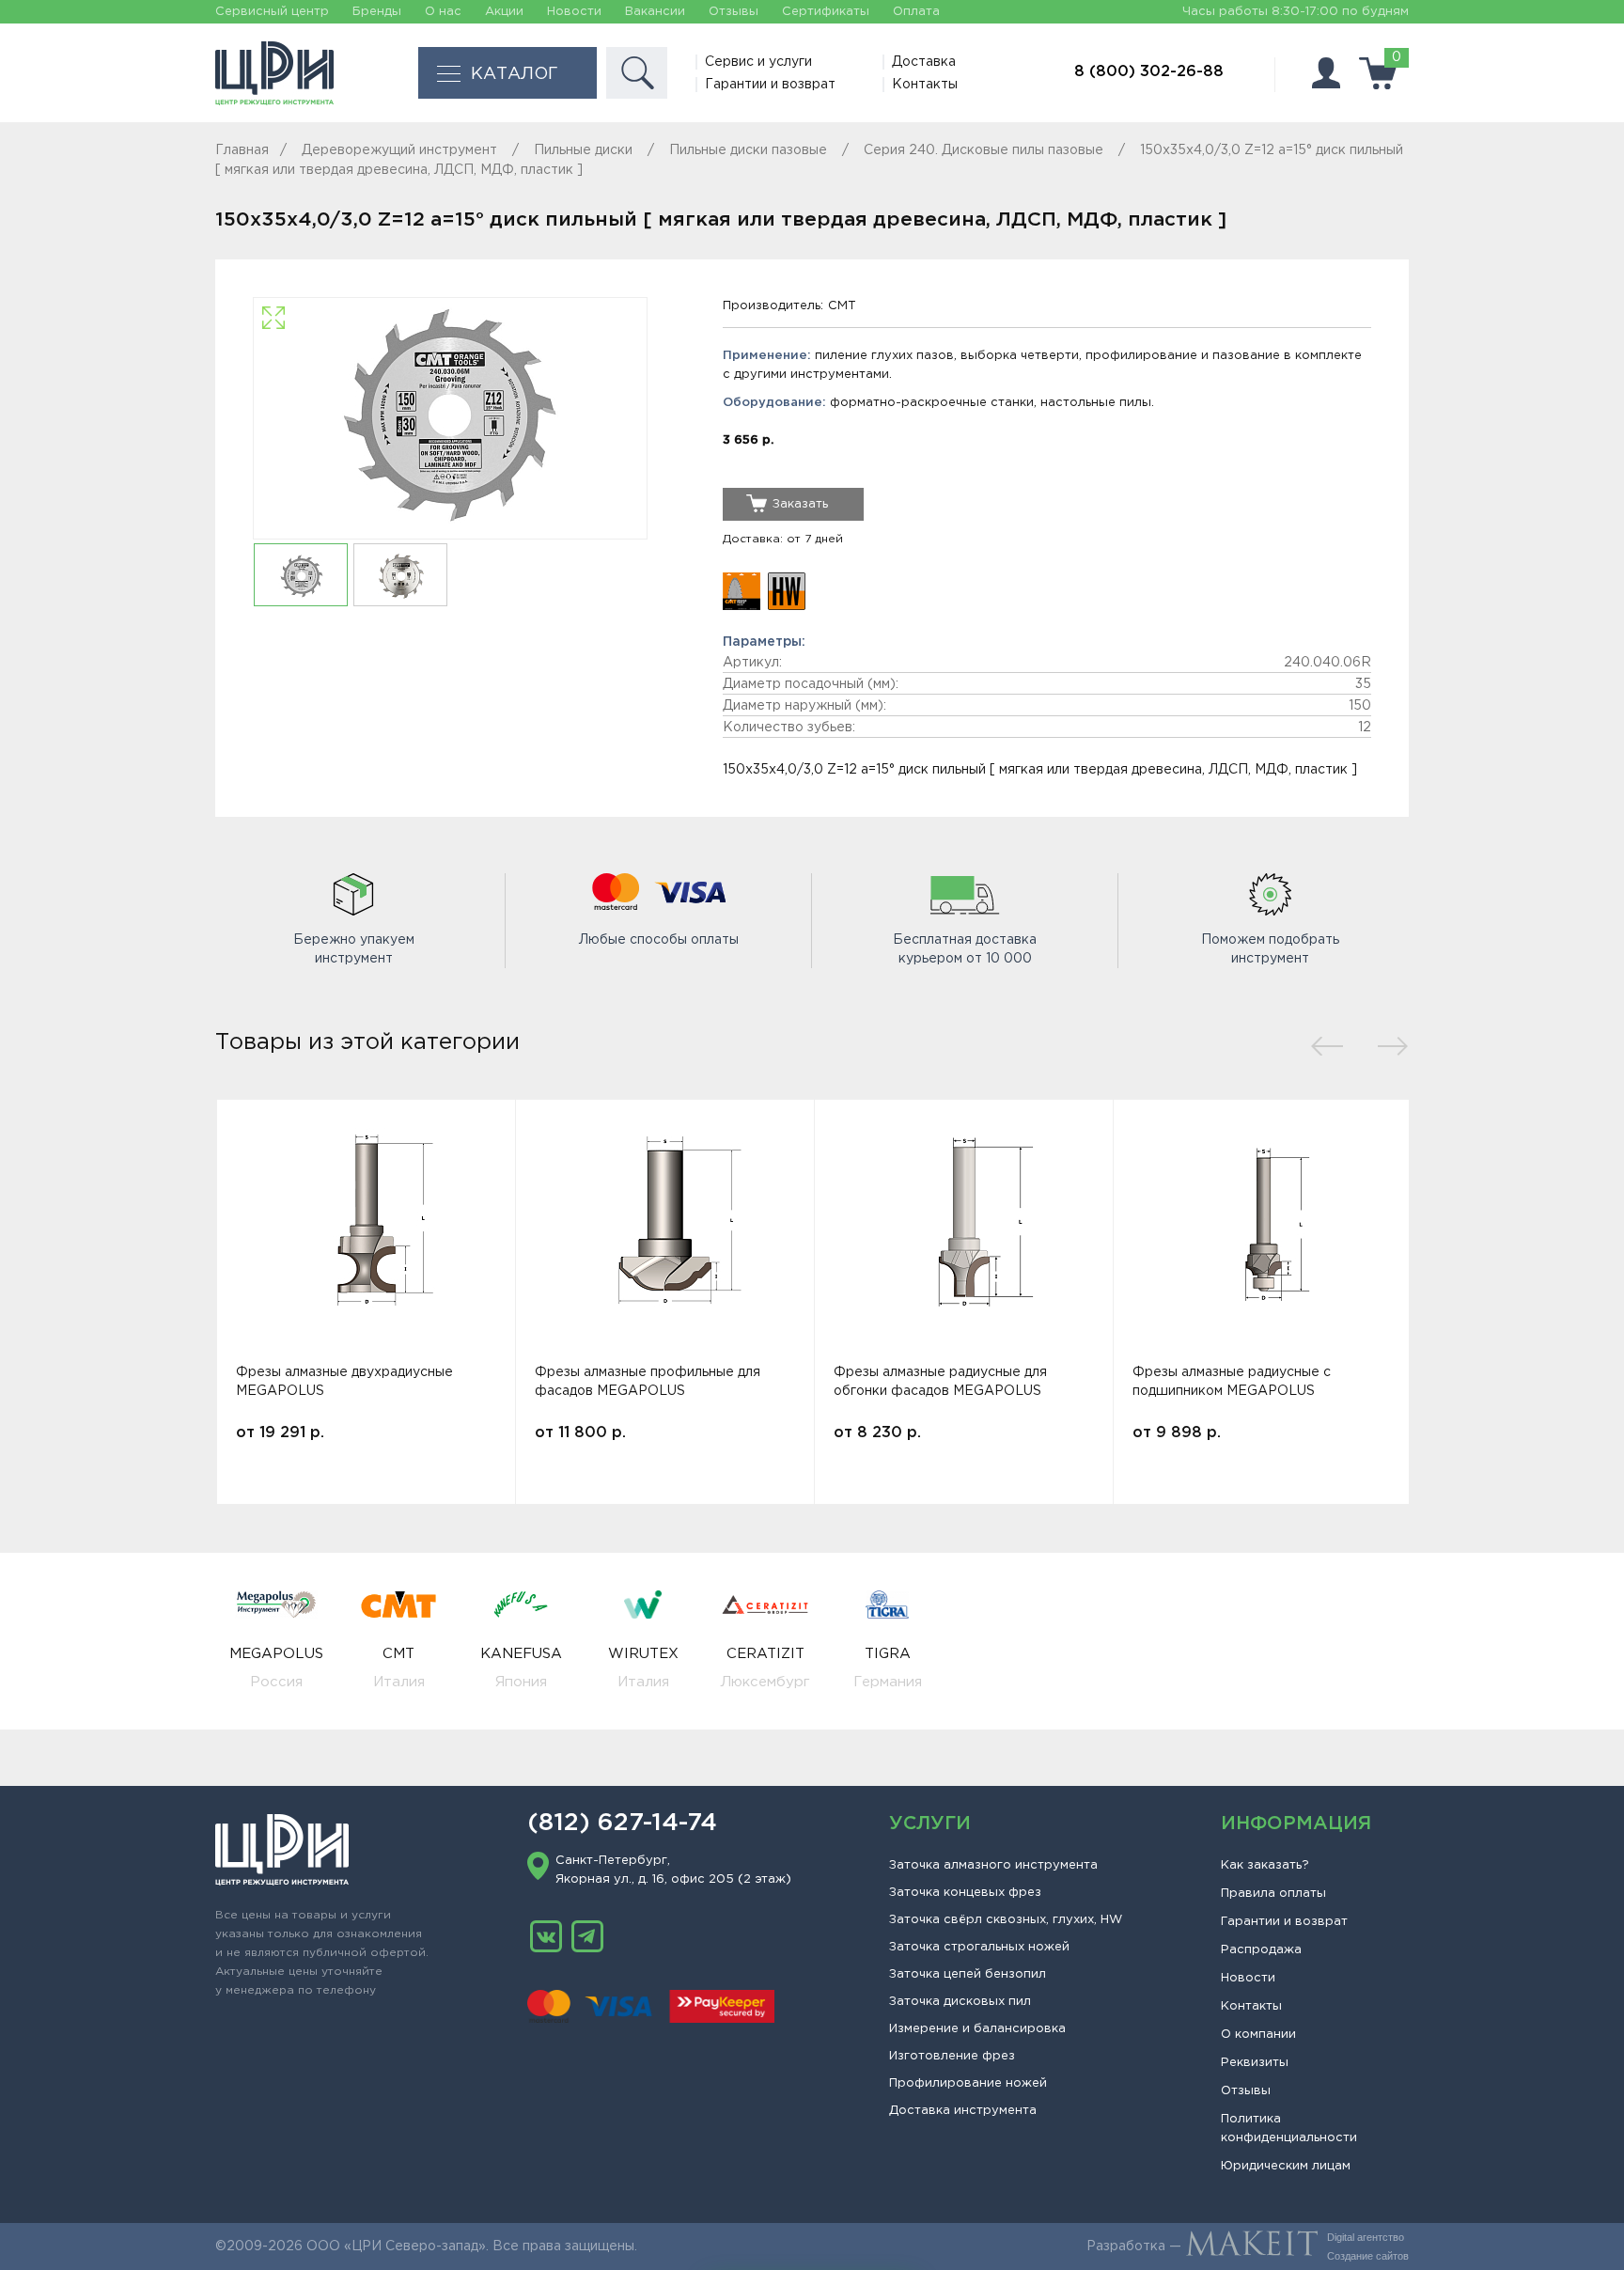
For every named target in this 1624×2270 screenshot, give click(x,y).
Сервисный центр (272, 12)
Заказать (800, 504)
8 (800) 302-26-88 (1149, 72)
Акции (504, 12)
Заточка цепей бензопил (968, 1974)
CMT (842, 306)
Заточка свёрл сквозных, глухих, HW (1006, 1920)
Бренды (377, 12)
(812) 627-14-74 (622, 1824)
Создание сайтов (1368, 2256)
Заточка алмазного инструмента (993, 1865)
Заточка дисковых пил (960, 2002)
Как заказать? (1265, 1865)
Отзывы (734, 12)
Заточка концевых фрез (965, 1893)
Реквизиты (1255, 2063)
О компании (1258, 2035)
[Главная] (274, 73)
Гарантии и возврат (770, 85)
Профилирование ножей (968, 2083)
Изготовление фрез (952, 2056)
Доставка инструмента (963, 2111)
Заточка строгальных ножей (979, 1947)
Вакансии (655, 12)
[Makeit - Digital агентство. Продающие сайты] (1252, 2247)
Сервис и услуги (758, 62)
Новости (574, 12)
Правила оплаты (1273, 1894)
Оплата (916, 12)
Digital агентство (1366, 2237)
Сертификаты (826, 12)
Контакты (925, 85)
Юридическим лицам (1286, 2166)
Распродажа (1261, 1950)
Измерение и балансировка (977, 2029)
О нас (443, 12)
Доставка (924, 62)
